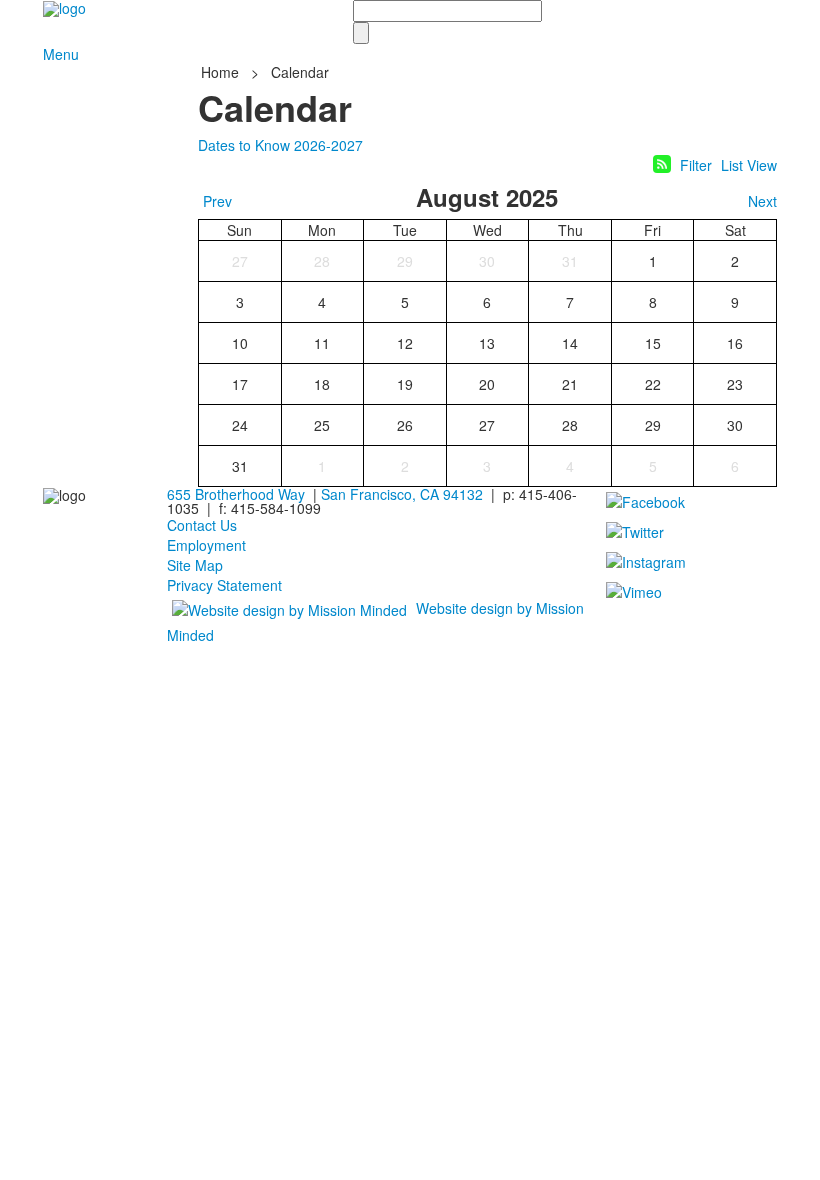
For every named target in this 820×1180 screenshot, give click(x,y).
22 (653, 384)
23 (735, 384)
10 (240, 343)
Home (222, 72)
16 (735, 343)
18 (322, 384)
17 (240, 384)
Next (762, 201)
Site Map (195, 565)
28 (322, 261)
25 (322, 425)
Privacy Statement (224, 585)
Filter (696, 165)
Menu (61, 54)
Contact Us (202, 525)
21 (570, 384)
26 (405, 425)
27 (240, 261)
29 (405, 261)
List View (749, 165)
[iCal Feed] (662, 164)
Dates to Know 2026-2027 (280, 145)
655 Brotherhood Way (236, 494)
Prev (217, 201)
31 (570, 261)
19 (405, 384)
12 (405, 343)
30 (487, 261)
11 (322, 343)
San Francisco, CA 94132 (402, 494)
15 (653, 343)
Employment (206, 545)
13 (487, 343)
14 (570, 343)
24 (240, 425)
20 (487, 384)
